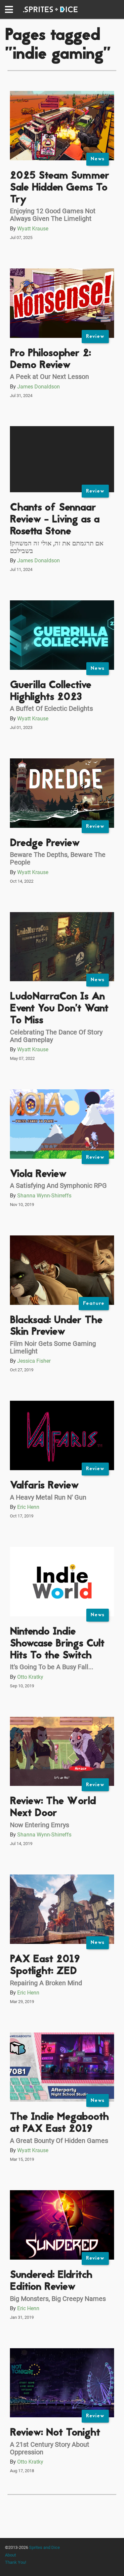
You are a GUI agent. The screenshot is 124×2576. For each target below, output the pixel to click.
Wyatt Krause (33, 229)
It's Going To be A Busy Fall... (52, 1667)
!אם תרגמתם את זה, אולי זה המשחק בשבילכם (57, 547)
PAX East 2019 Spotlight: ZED (45, 1966)
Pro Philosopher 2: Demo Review (50, 360)
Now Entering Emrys (40, 1825)
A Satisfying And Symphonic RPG (58, 1186)
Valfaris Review (44, 1486)
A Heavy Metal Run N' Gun (48, 1497)
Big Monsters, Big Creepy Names (58, 2299)
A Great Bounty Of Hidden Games (59, 2141)
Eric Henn (28, 1507)
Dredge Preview (45, 844)
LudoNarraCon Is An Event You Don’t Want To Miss (59, 1009)
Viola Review (38, 1174)
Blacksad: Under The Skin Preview (56, 1327)
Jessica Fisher (34, 1361)
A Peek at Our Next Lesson (49, 377)
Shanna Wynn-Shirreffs (44, 1196)
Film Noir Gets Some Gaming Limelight (53, 1347)
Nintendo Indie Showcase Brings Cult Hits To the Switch (57, 1644)
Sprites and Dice (44, 2547)
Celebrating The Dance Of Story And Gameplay (56, 1036)
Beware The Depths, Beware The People (58, 858)
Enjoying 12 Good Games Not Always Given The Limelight (53, 215)
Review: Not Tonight (55, 2433)
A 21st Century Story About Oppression (50, 2448)
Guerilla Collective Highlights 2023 (51, 691)
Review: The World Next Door (53, 1808)
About (10, 2555)
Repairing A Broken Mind (46, 1983)
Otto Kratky (30, 1677)
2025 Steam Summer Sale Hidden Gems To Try (60, 188)
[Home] (50, 10)
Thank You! (16, 2562)
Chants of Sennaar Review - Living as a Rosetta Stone (55, 520)
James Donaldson (39, 387)
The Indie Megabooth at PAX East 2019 (59, 2123)
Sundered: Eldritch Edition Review (51, 2281)
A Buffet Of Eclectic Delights (51, 708)
